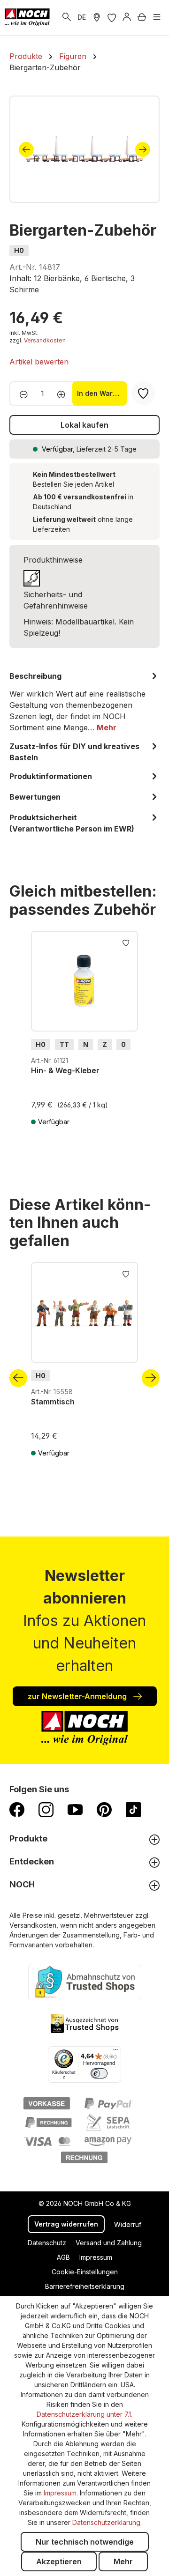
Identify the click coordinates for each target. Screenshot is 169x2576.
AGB (63, 2257)
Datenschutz (47, 2243)
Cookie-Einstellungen (85, 2272)
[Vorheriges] (26, 149)
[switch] (99, 2073)
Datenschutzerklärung (106, 2522)
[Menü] (157, 17)
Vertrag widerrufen (66, 2224)
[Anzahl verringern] (21, 393)
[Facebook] (17, 1809)
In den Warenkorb (102, 393)
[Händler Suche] (97, 17)
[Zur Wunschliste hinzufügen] (126, 942)
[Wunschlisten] (112, 17)
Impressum (96, 2257)
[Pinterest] (104, 1809)
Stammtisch (53, 1402)
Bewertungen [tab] (35, 797)
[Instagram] (46, 1809)
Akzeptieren (59, 2561)
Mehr (123, 2561)
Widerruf (128, 2224)
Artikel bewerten (39, 362)
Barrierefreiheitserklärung (85, 2286)
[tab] (84, 702)
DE (82, 17)
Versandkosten (45, 340)
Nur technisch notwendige (85, 2542)
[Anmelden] (127, 17)
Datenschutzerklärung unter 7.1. (84, 2414)
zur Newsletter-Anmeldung (78, 1696)
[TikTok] (133, 1809)
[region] (84, 149)
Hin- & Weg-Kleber (65, 1070)
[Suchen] (67, 17)
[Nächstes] (143, 149)
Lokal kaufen (84, 425)
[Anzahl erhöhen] (64, 393)
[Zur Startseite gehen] (27, 17)
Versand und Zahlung (109, 2243)
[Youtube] (75, 1809)
